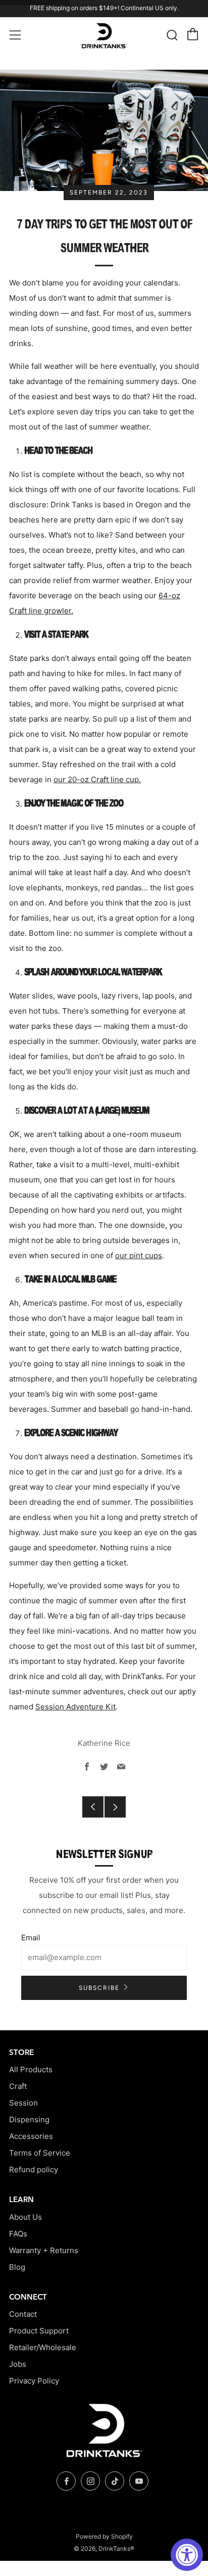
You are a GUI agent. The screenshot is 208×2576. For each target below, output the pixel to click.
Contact (23, 2314)
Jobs (18, 2364)
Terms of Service (40, 2153)
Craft (18, 2086)
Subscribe (99, 1988)
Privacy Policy (34, 2381)
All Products (31, 2069)
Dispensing (29, 2119)
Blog (17, 2267)
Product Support (39, 2331)
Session (23, 2103)
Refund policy (34, 2169)
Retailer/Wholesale (43, 2347)
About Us (25, 2217)
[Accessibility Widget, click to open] (187, 2555)
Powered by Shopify (104, 2536)
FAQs (18, 2234)
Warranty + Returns (44, 2250)
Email (31, 1938)
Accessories (31, 2136)
